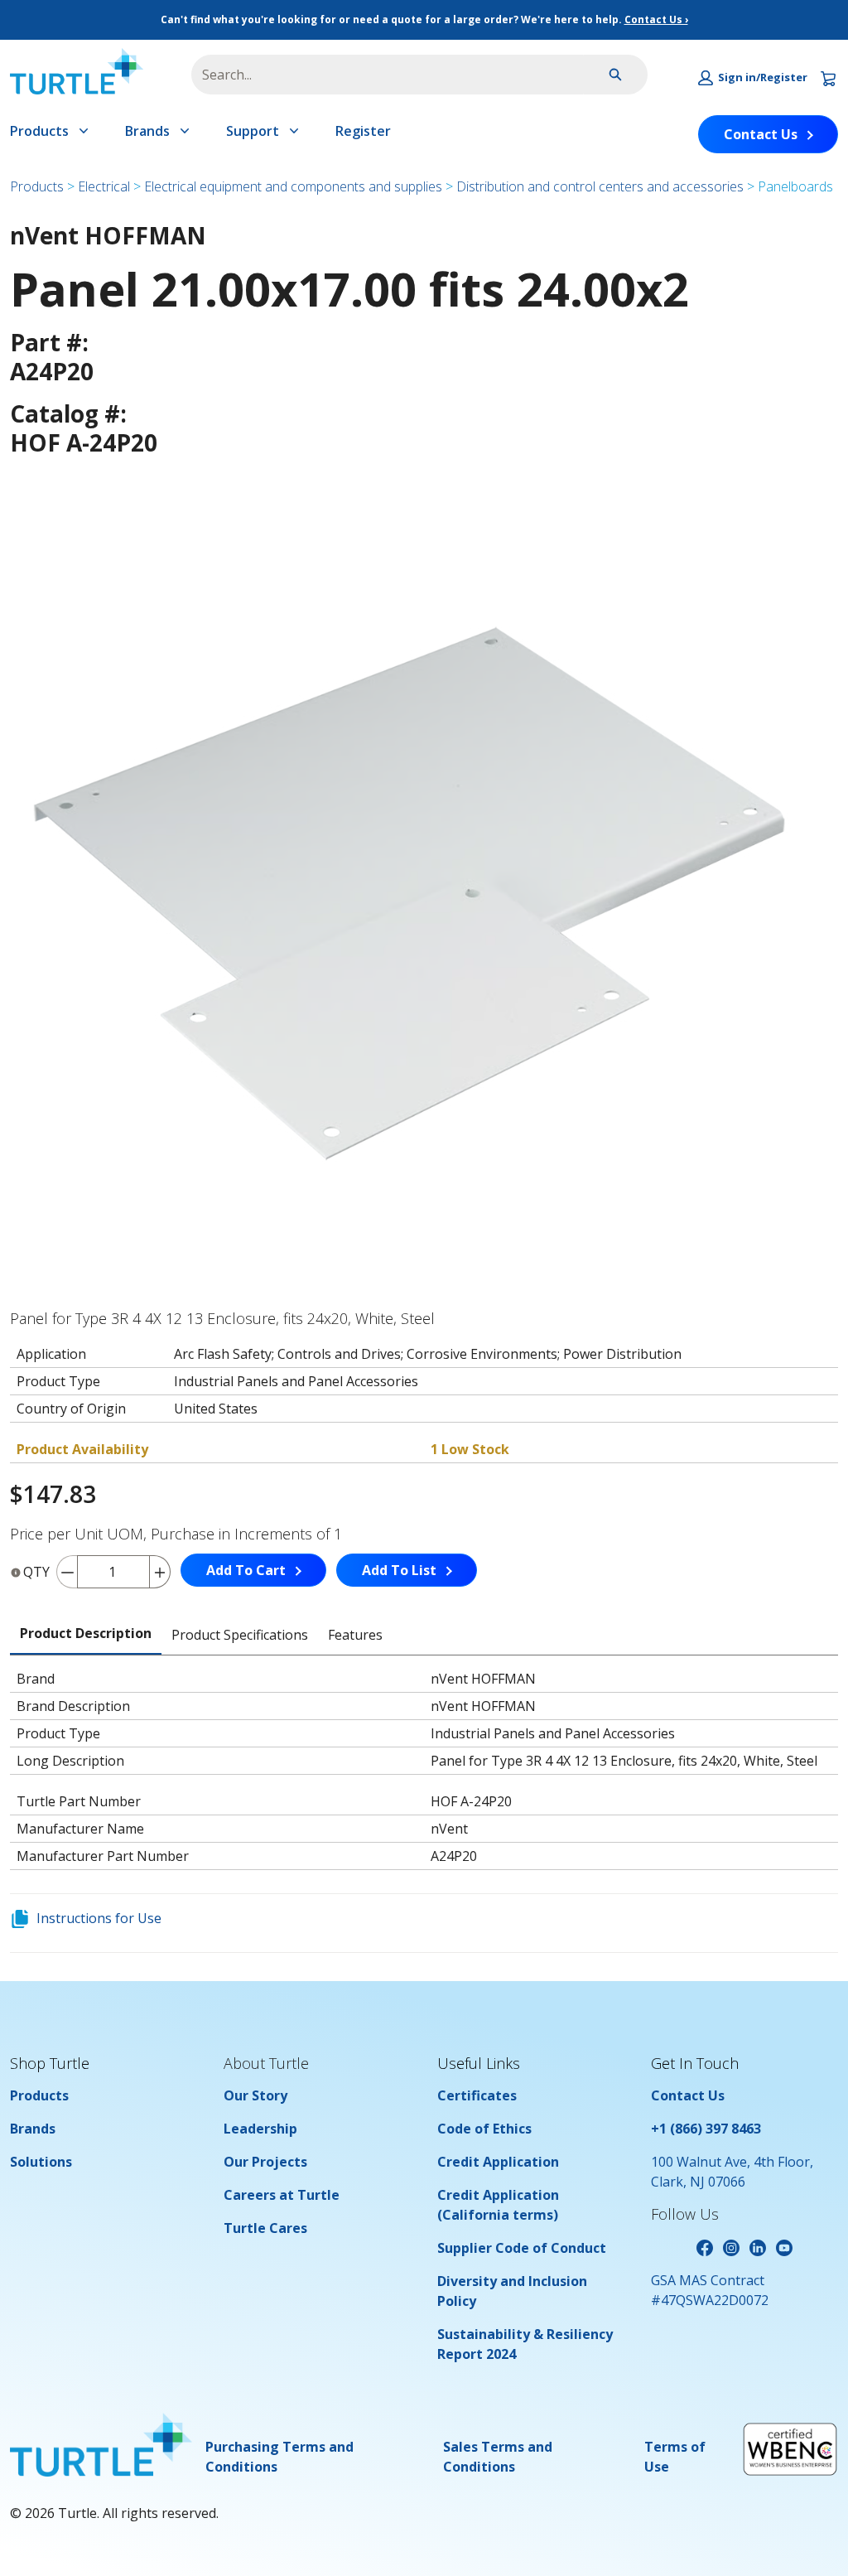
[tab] (86, 1634)
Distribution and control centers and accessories (600, 186)
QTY (36, 1572)
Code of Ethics (484, 2129)
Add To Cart (246, 1570)
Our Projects (265, 2162)
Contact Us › (656, 19)
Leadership (260, 2129)
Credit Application (498, 2162)
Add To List (399, 1570)
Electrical (104, 186)
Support (253, 131)
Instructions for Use (99, 1918)
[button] (753, 78)
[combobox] (381, 75)
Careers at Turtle (282, 2195)
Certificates (477, 2095)
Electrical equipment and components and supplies (293, 186)
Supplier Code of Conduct (522, 2248)
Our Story (255, 2095)
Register (363, 131)
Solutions (41, 2162)
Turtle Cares (265, 2228)
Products (39, 131)
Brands (147, 131)
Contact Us (761, 134)
